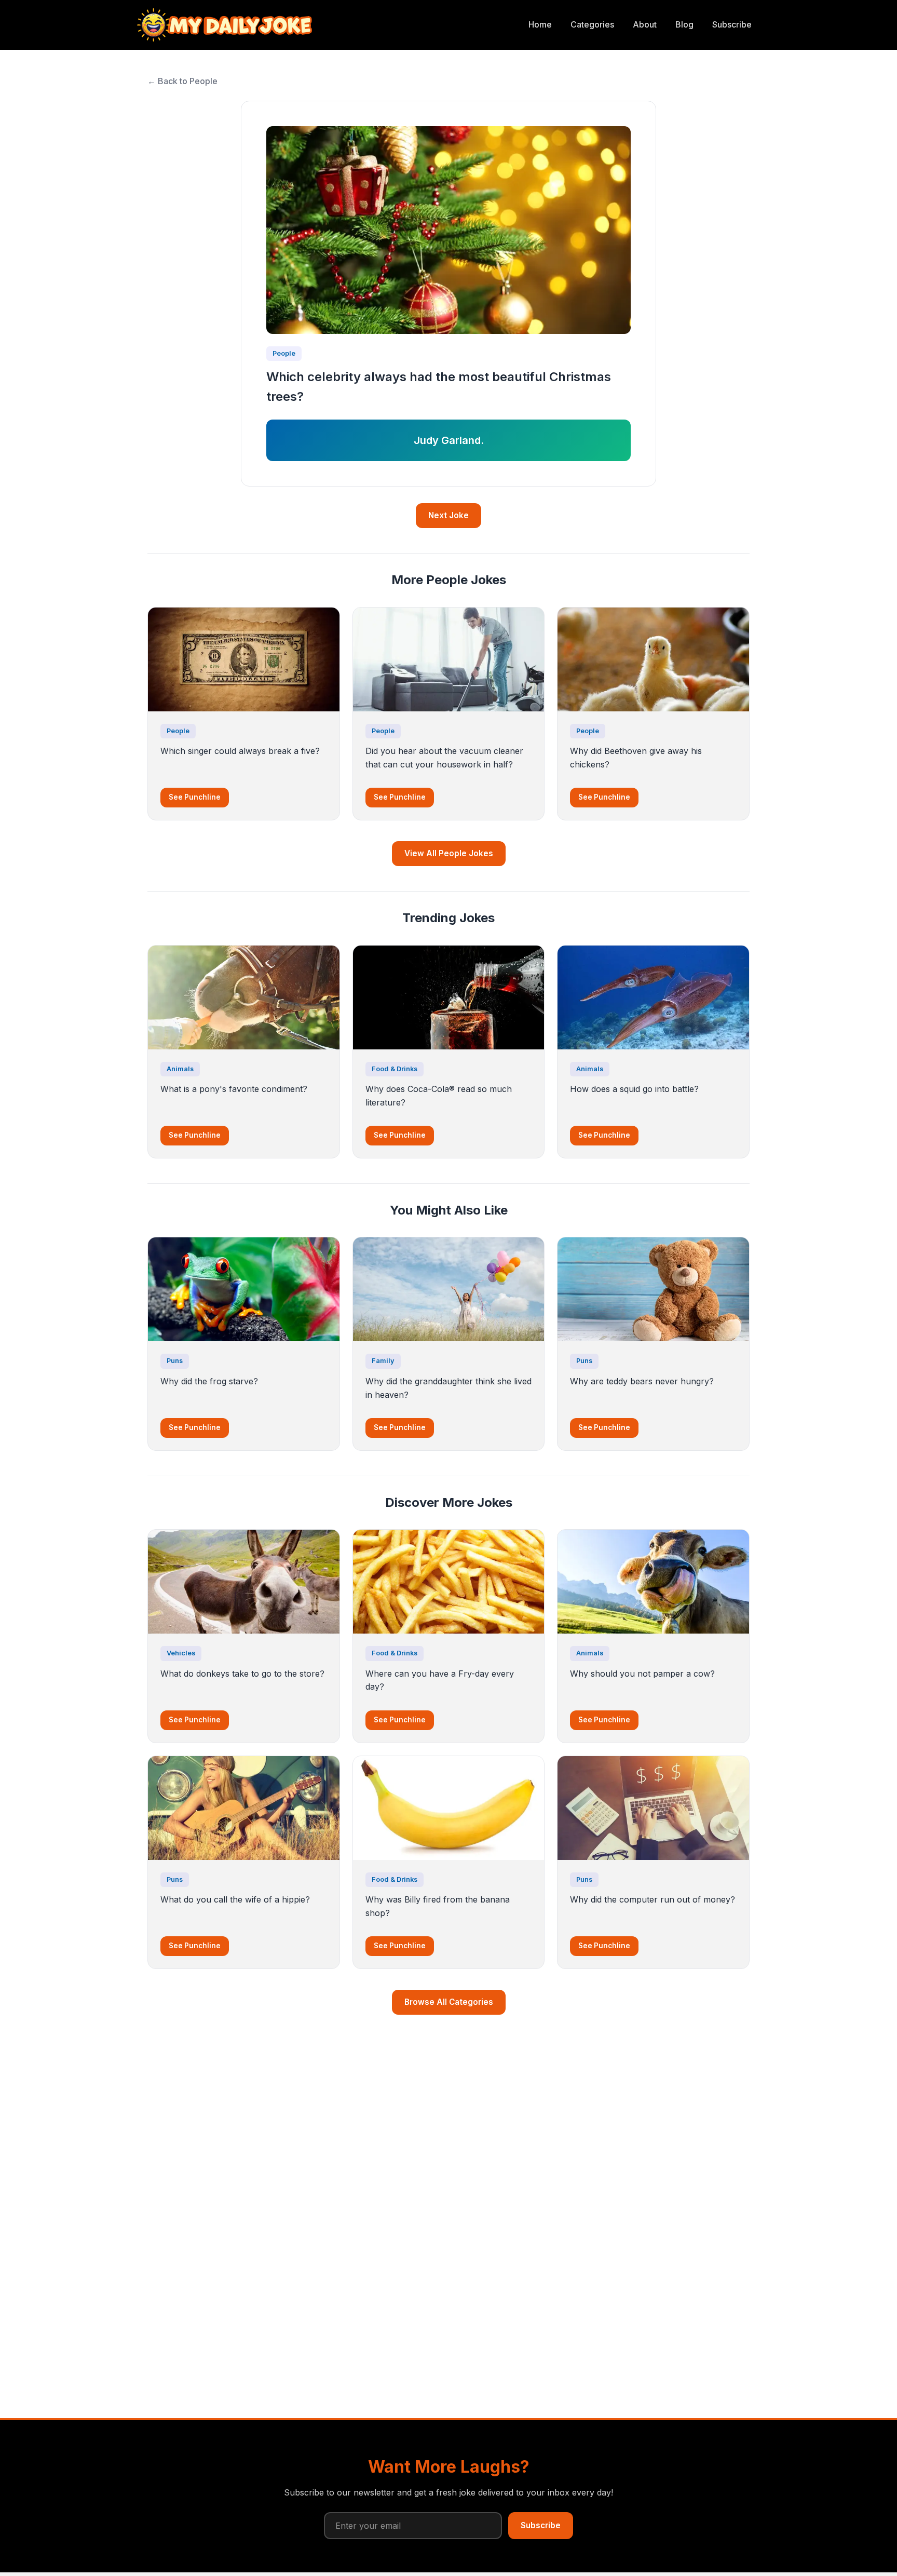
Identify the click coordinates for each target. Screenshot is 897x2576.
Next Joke (448, 515)
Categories (592, 24)
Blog (684, 24)
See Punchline (195, 797)
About (645, 24)
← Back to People (182, 81)
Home (540, 24)
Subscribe (732, 24)
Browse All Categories (449, 2002)
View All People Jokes (449, 853)
